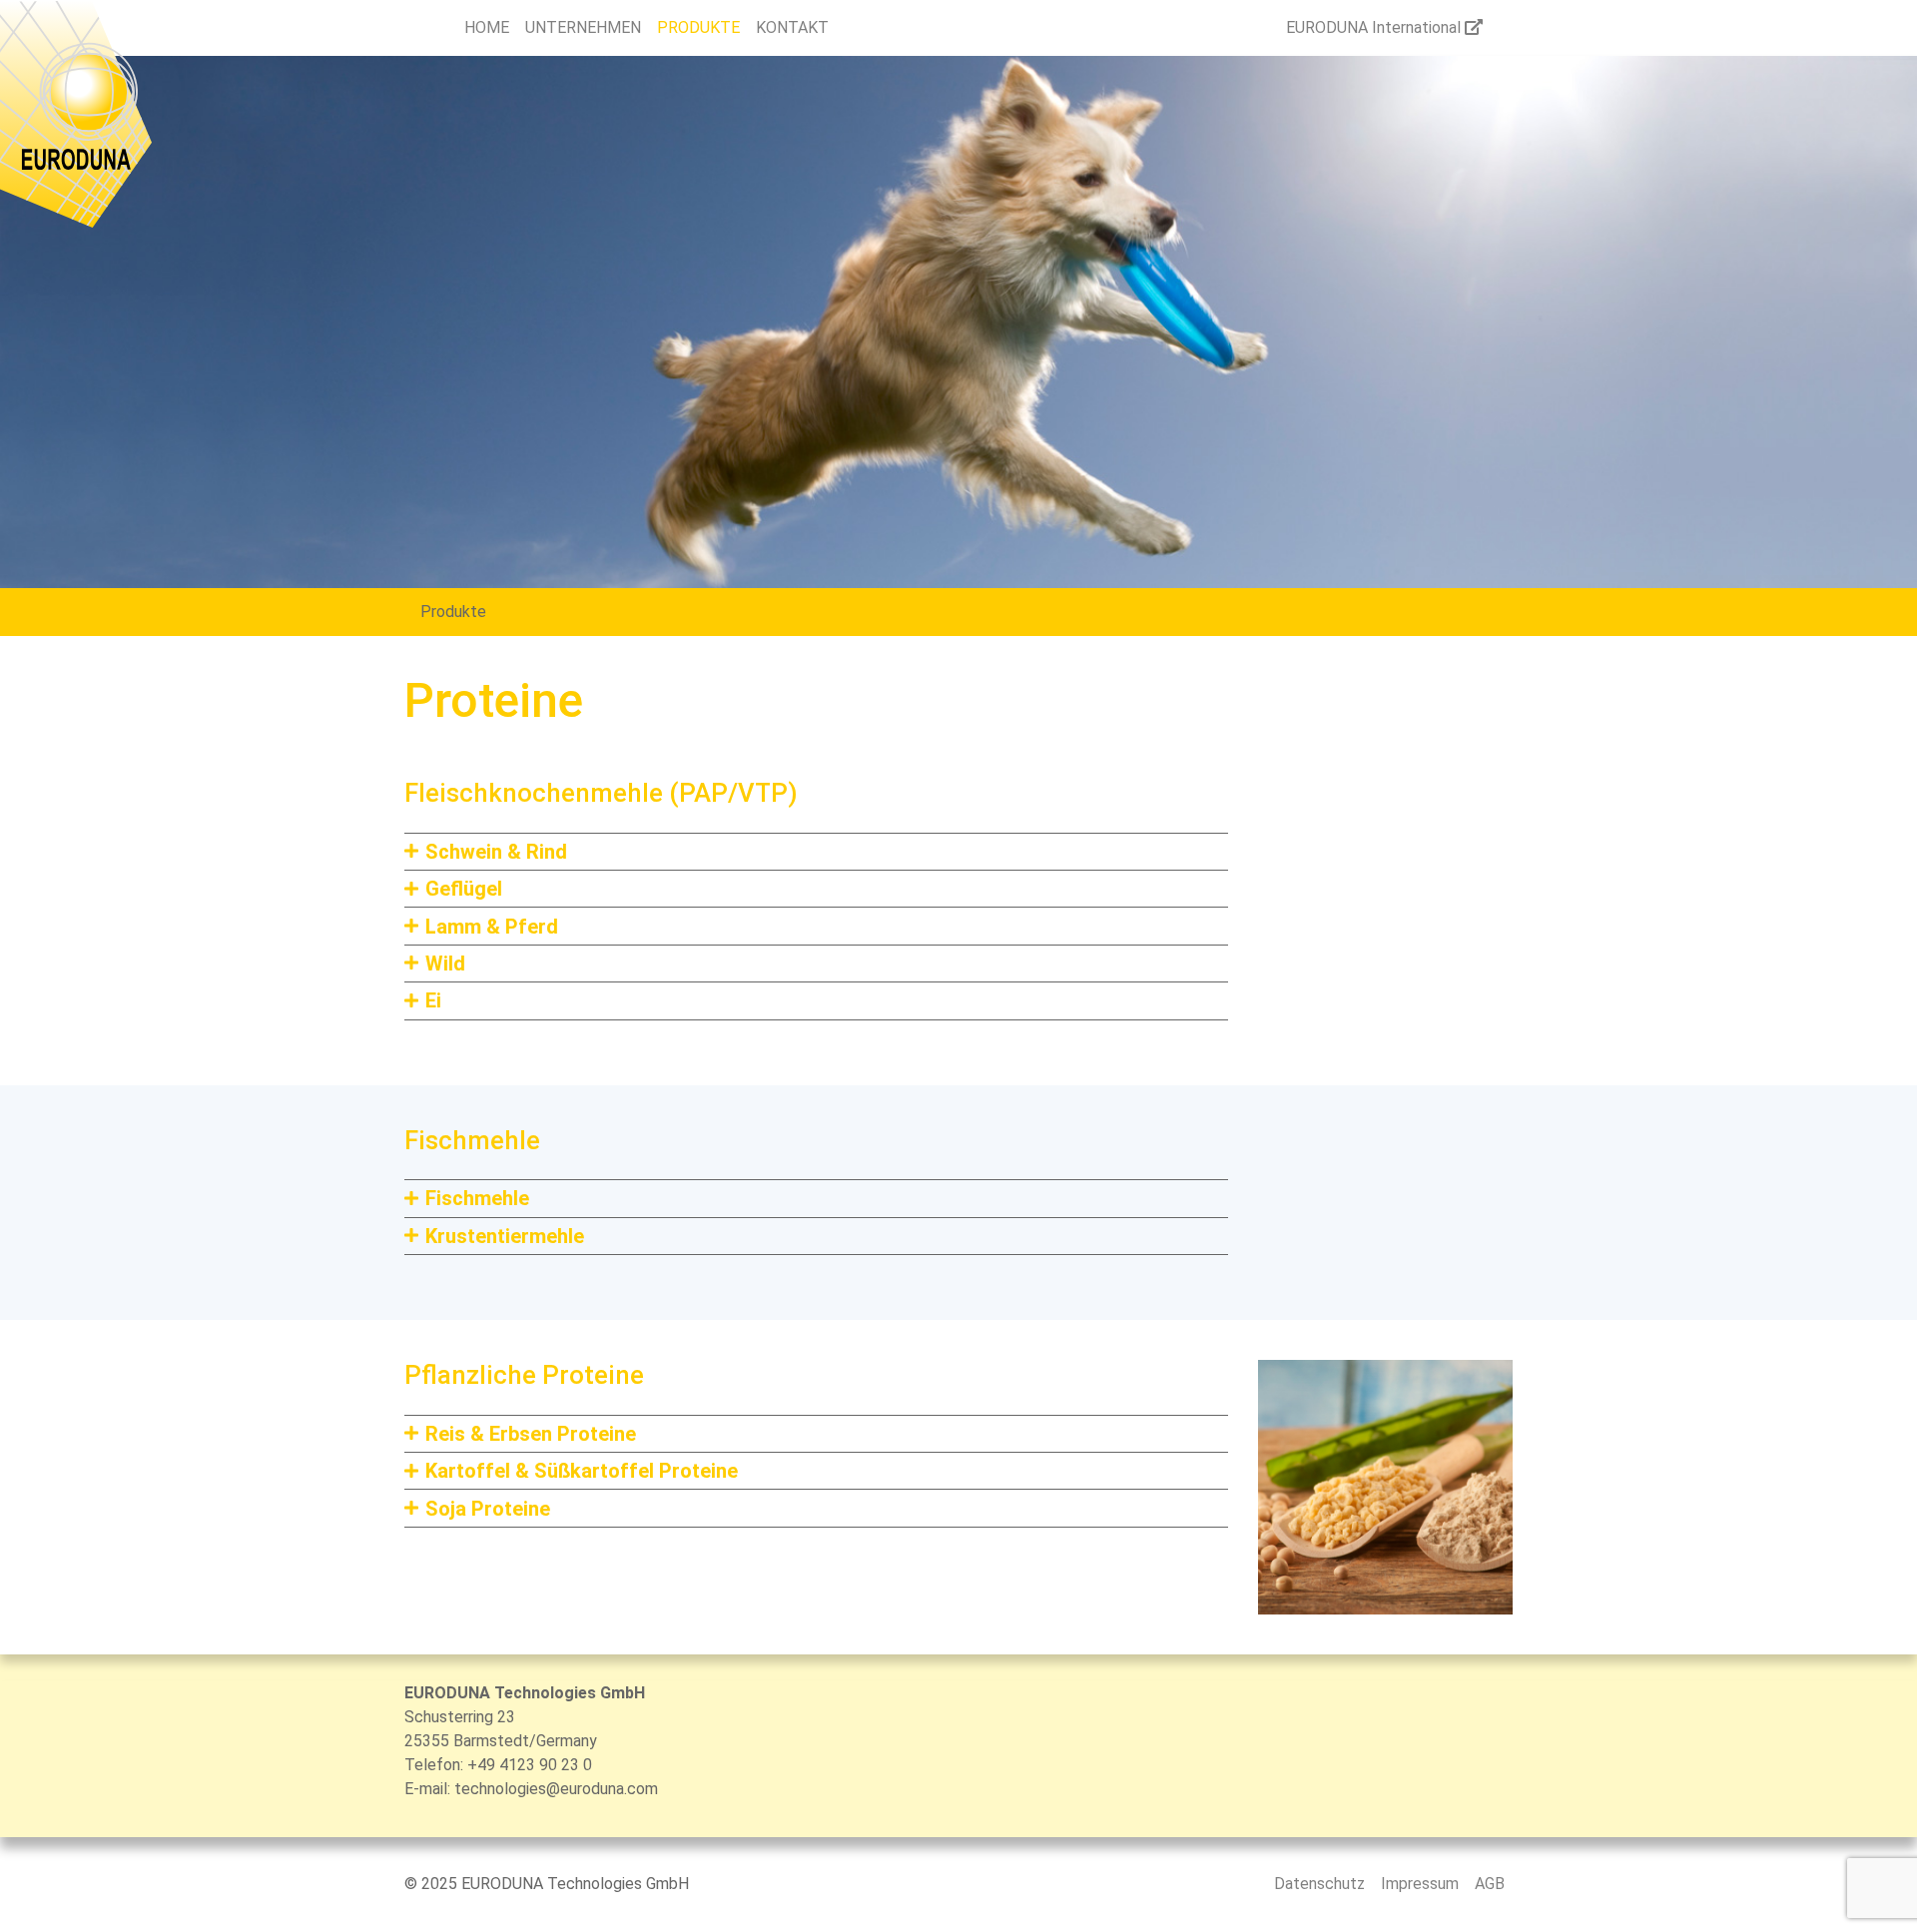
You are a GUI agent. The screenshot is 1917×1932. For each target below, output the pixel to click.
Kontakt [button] (792, 27)
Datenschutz (1319, 1884)
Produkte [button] (698, 27)
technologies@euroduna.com (556, 1789)
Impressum (1420, 1884)
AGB (1490, 1884)
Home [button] (487, 27)
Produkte (453, 612)
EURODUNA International (1375, 27)
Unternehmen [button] (583, 27)
